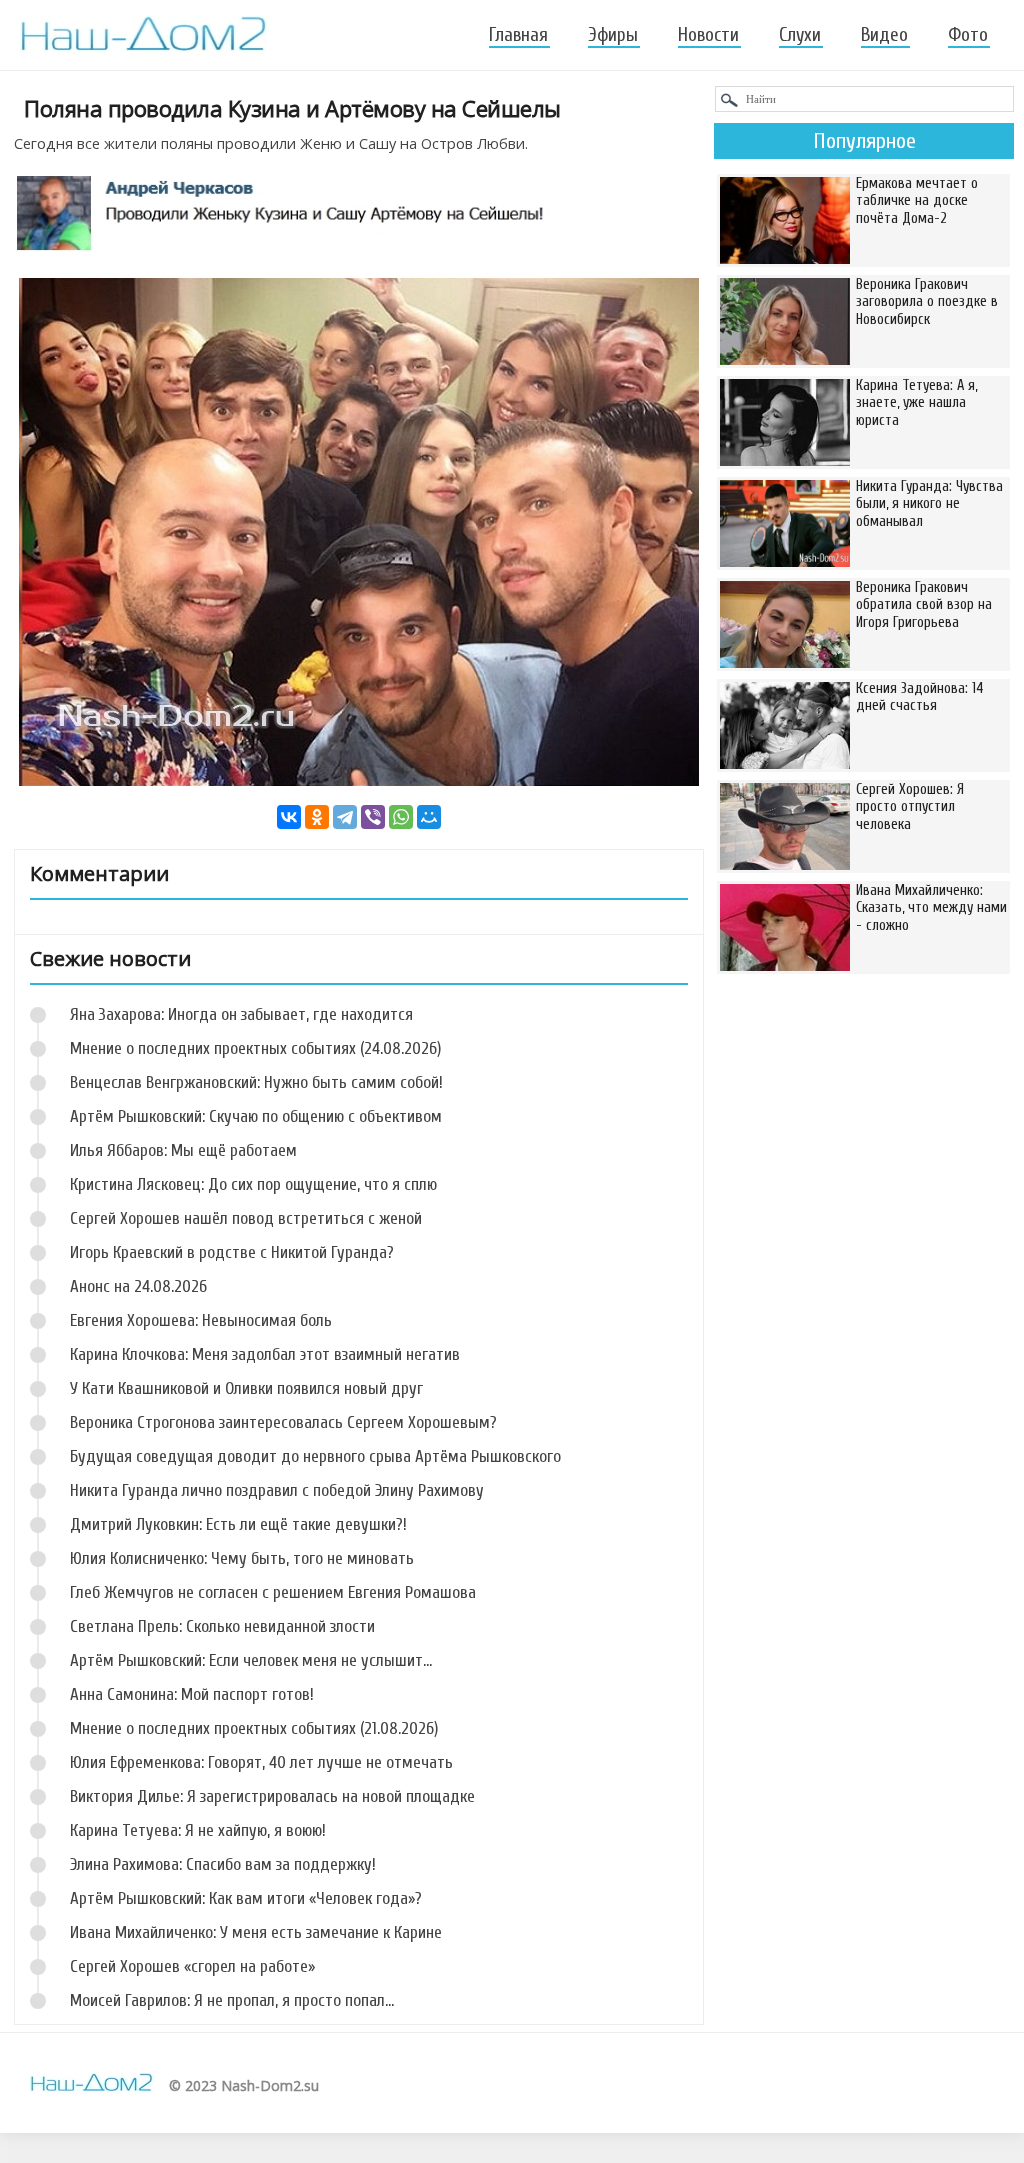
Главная (518, 35)
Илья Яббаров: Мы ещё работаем (183, 1150)
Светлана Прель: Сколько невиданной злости (222, 1626)
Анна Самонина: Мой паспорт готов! (192, 1694)
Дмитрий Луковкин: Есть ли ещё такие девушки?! (238, 1524)
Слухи (800, 35)
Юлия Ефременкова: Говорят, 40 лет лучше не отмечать (261, 1762)
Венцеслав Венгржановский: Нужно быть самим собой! (256, 1082)
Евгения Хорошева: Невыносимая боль (201, 1320)
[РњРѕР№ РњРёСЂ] (429, 817)
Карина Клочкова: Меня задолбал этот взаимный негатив (265, 1354)
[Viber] (373, 817)
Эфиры (613, 35)
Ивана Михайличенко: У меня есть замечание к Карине (256, 1932)
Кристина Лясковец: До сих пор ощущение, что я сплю (253, 1184)
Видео (884, 35)
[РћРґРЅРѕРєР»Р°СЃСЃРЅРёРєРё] (317, 817)
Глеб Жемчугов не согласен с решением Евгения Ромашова (273, 1592)
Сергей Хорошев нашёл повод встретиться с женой (246, 1218)
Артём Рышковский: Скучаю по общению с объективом (256, 1116)
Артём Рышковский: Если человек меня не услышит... (251, 1660)
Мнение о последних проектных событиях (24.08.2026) (255, 1048)
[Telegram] (345, 817)
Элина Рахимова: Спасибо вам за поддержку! (223, 1864)
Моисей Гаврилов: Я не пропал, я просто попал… (232, 2000)
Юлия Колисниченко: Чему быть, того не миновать (242, 1558)
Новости (708, 35)
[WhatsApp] (401, 817)
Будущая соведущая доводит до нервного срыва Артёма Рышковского (315, 1456)
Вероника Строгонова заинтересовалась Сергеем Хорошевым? (283, 1422)
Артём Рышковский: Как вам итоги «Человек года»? (246, 1898)
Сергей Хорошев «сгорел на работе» (192, 1966)
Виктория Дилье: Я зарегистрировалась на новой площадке (272, 1796)
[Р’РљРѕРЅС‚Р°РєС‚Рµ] (289, 817)
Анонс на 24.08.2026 (138, 1286)
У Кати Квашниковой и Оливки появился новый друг (246, 1388)
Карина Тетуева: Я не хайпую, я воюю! (198, 1830)
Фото (968, 35)
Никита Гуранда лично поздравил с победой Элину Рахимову (277, 1490)
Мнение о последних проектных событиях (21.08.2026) (254, 1728)
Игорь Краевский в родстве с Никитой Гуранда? (232, 1252)
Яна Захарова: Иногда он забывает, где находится (241, 1014)
